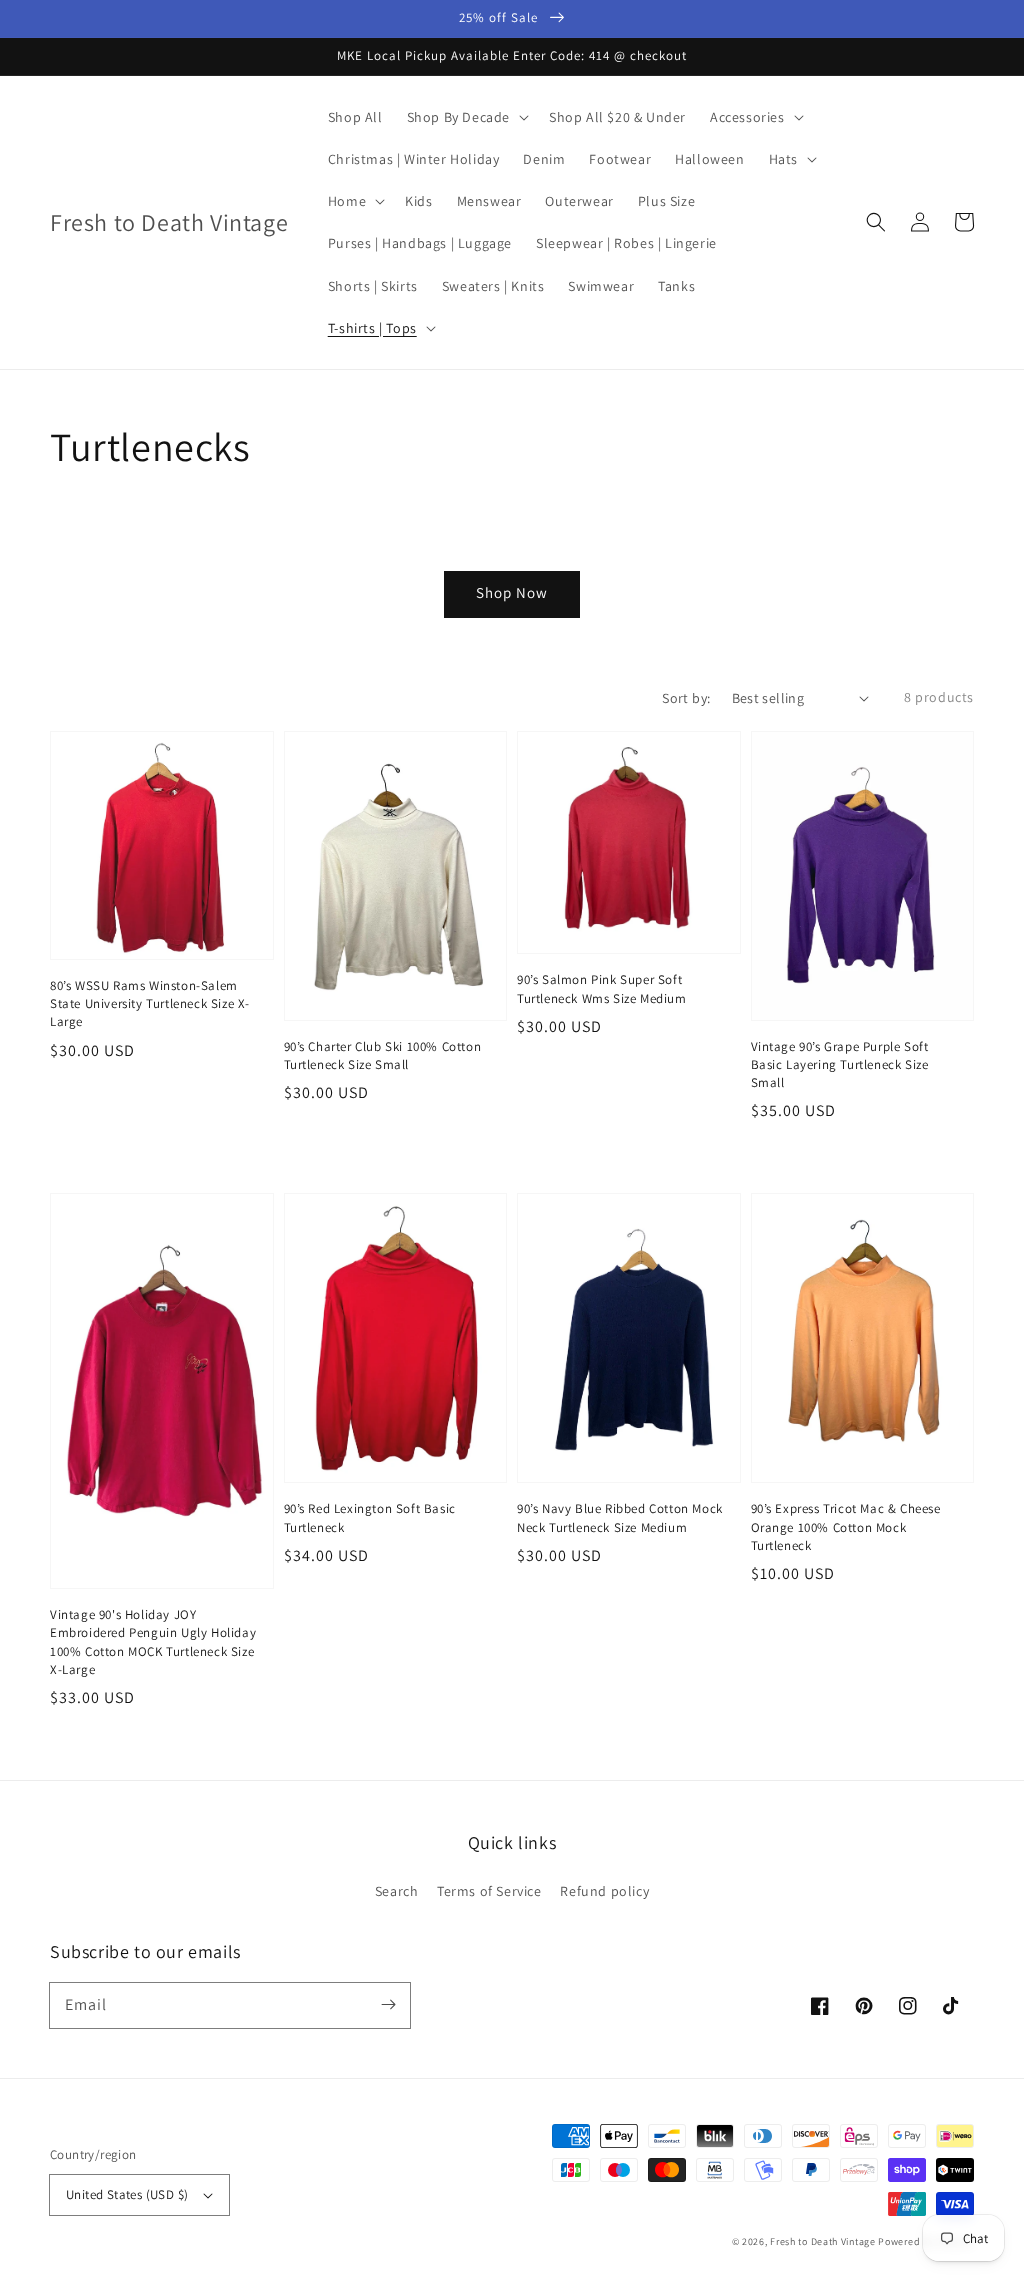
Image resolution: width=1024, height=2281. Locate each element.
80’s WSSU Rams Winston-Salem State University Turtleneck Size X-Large (150, 1003)
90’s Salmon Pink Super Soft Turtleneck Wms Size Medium (602, 988)
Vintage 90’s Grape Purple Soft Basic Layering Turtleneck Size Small (840, 1064)
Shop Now (512, 592)
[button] (876, 222)
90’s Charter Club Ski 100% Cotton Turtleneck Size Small (383, 1055)
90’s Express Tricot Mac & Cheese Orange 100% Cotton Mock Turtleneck (846, 1526)
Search (397, 1891)
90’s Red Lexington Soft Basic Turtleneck (370, 1517)
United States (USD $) (127, 2194)
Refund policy (604, 1891)
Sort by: (686, 698)
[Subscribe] (388, 2005)
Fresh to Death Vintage (824, 2241)
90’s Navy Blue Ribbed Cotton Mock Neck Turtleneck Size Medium (620, 1517)
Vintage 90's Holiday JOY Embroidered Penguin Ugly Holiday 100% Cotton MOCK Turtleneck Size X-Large (153, 1642)
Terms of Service (489, 1891)
